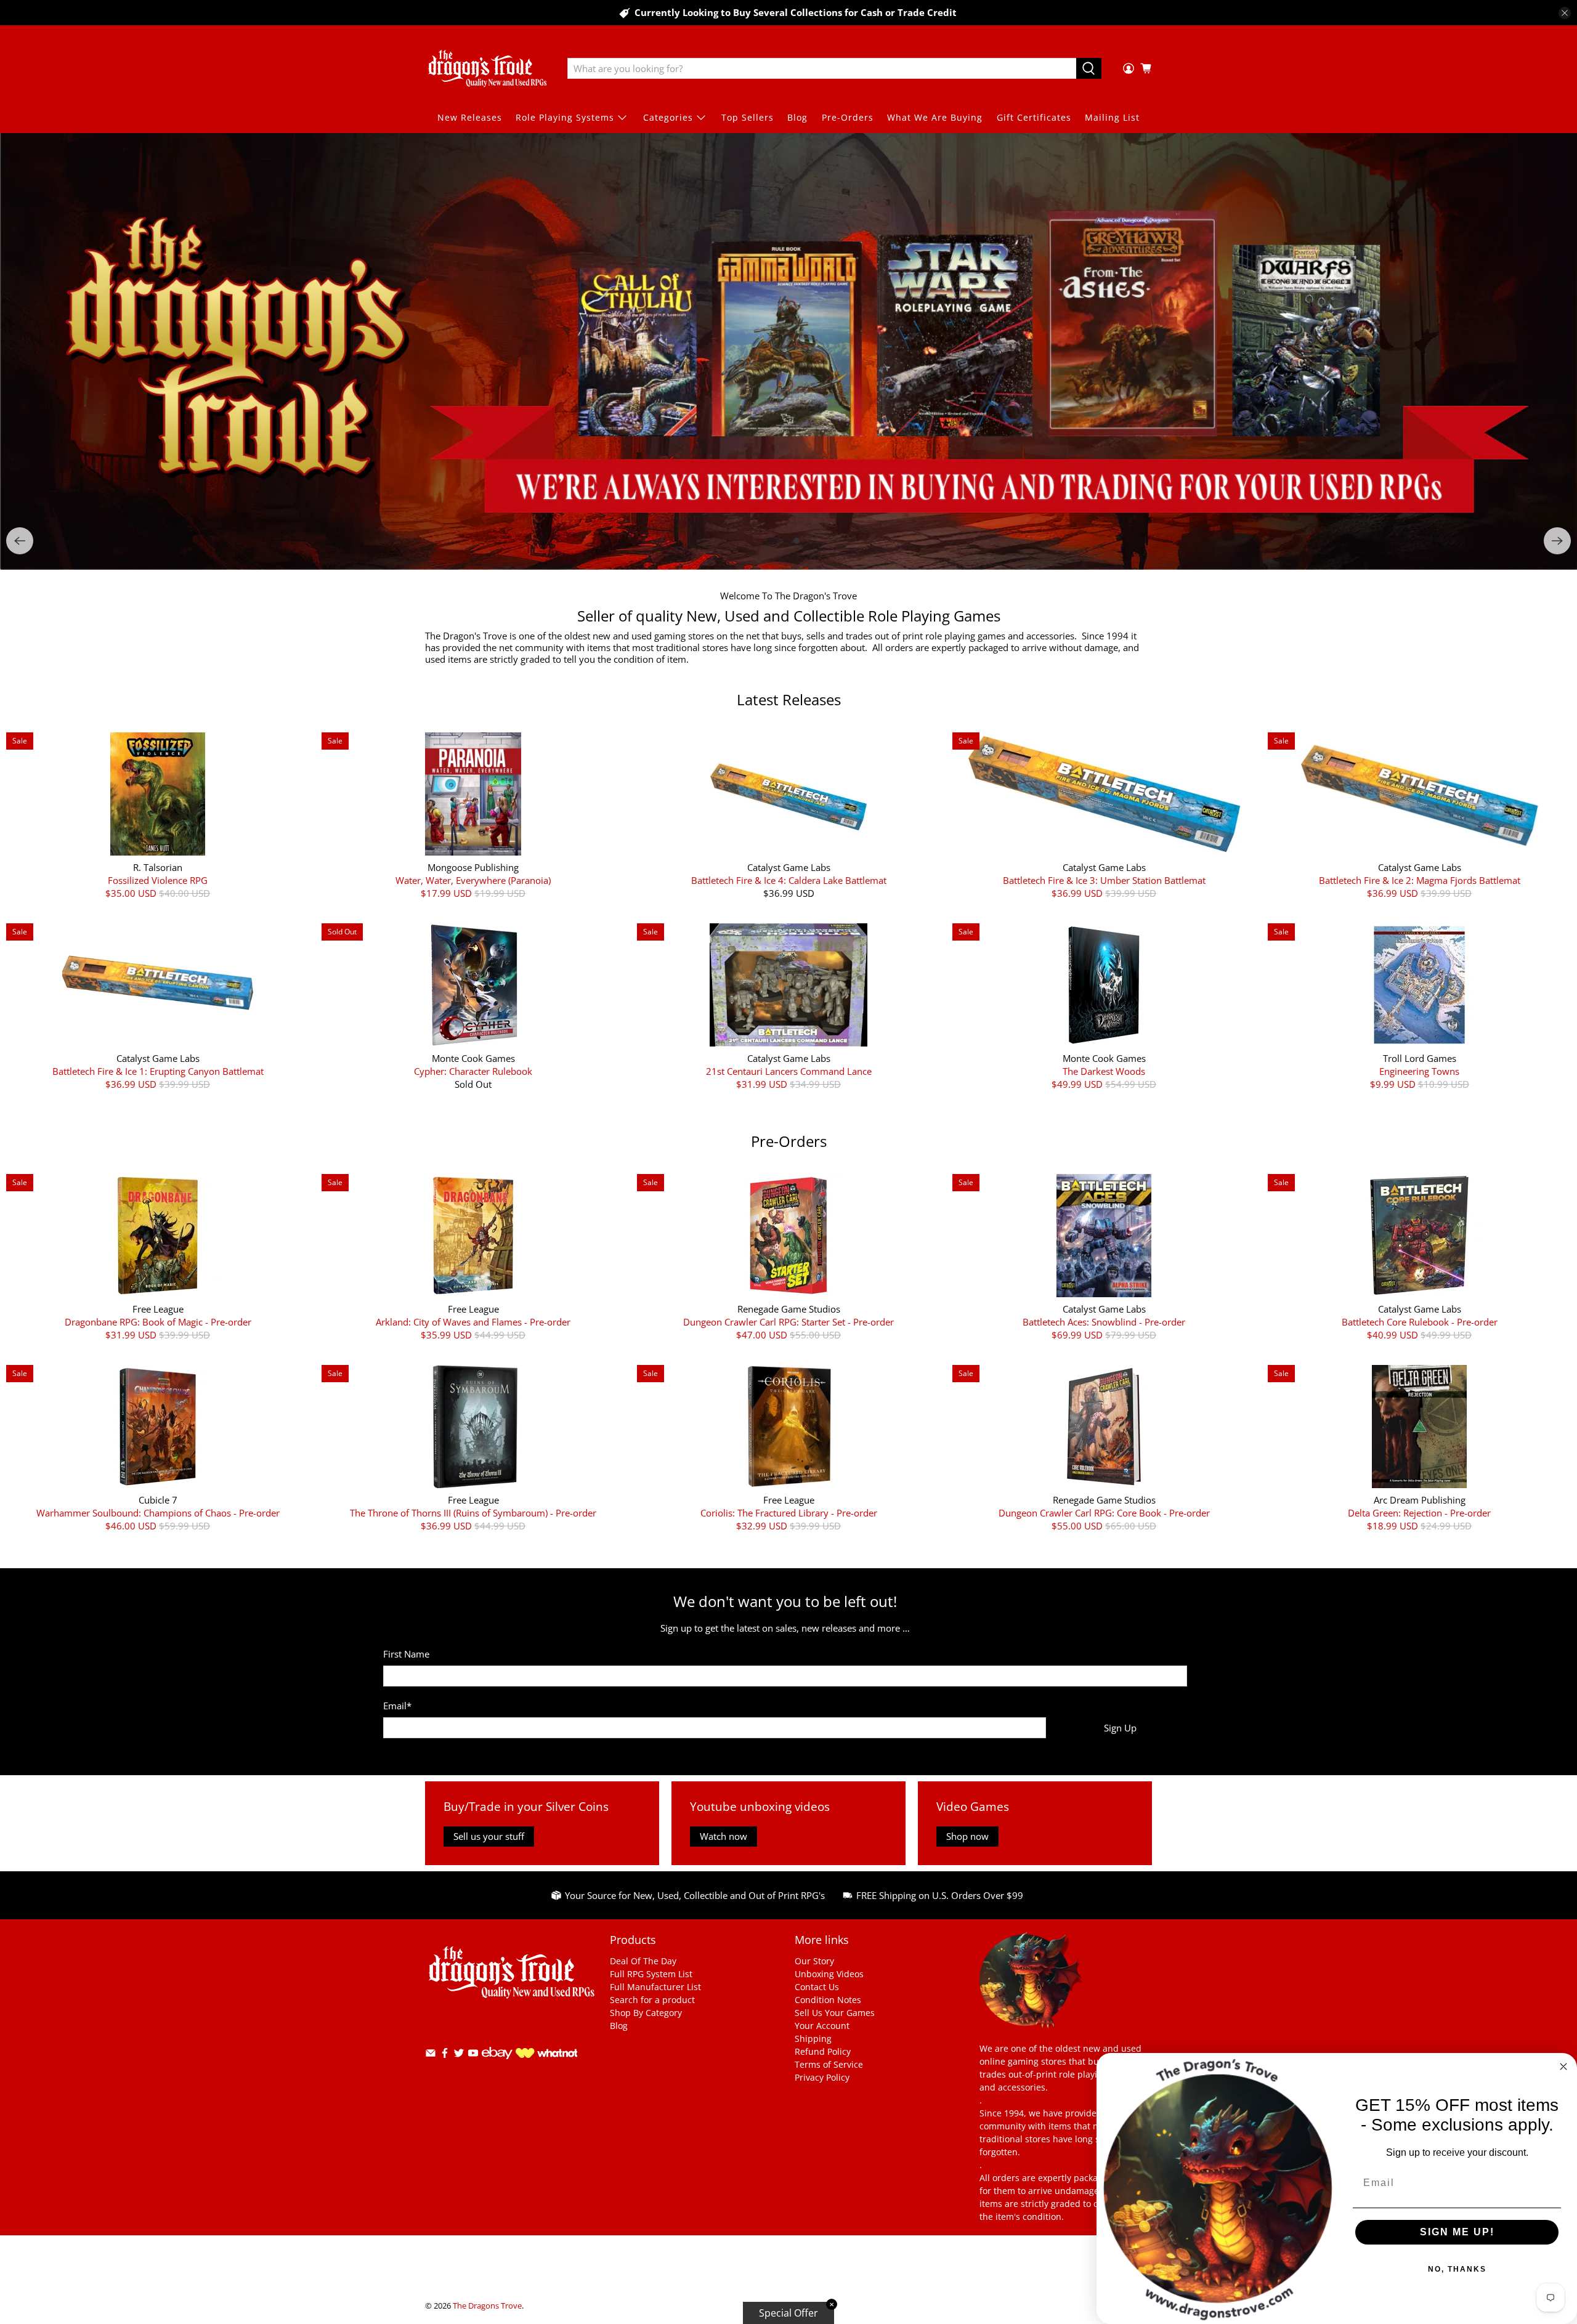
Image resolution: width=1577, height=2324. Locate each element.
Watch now (724, 1836)
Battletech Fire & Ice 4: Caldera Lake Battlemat (789, 880)
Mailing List (1112, 117)
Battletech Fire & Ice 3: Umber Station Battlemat (1104, 880)
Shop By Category (646, 2013)
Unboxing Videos (829, 1974)
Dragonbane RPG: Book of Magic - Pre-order (158, 1322)
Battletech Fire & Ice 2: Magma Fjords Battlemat (1420, 880)
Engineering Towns (1419, 1071)
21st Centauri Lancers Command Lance (789, 1071)
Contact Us (817, 1987)
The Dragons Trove (487, 2305)
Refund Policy (823, 2051)
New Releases (470, 117)
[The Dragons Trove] (487, 68)
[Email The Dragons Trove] (431, 2055)
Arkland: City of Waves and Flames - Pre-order (473, 1322)
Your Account (822, 2026)
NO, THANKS (1457, 2269)
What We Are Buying (935, 117)
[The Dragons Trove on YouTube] (473, 2055)
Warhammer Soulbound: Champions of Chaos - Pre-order (158, 1512)
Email (397, 1706)
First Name (406, 1654)
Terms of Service (829, 2064)
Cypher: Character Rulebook (473, 1071)
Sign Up (1120, 1727)
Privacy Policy (822, 2077)
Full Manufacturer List (655, 1987)
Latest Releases (789, 699)
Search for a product (652, 2000)
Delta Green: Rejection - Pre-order (1419, 1512)
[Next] (1557, 541)
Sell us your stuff (489, 1836)
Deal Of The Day (643, 1961)
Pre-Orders (848, 117)
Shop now (967, 1836)
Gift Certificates (1034, 117)
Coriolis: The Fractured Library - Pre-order (789, 1512)
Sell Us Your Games (835, 2013)
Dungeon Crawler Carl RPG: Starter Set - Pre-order (788, 1322)
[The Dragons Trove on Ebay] (497, 2064)
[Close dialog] (1563, 2067)
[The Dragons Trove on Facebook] (445, 2055)
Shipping (813, 2039)
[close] (1565, 13)
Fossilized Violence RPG (158, 880)
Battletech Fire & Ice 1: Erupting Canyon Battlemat (158, 1071)
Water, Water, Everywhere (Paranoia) (473, 880)
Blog (797, 117)
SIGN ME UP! (1457, 2232)
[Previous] (20, 541)
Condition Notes (828, 2000)
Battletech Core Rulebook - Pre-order (1420, 1322)
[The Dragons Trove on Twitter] (459, 2055)
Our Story (814, 1961)
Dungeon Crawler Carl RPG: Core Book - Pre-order (1104, 1512)
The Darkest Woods (1104, 1071)
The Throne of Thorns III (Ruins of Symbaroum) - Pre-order (473, 1512)
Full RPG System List (651, 1974)
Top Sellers (748, 117)
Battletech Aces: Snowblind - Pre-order (1104, 1322)
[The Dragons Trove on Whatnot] (546, 2054)
